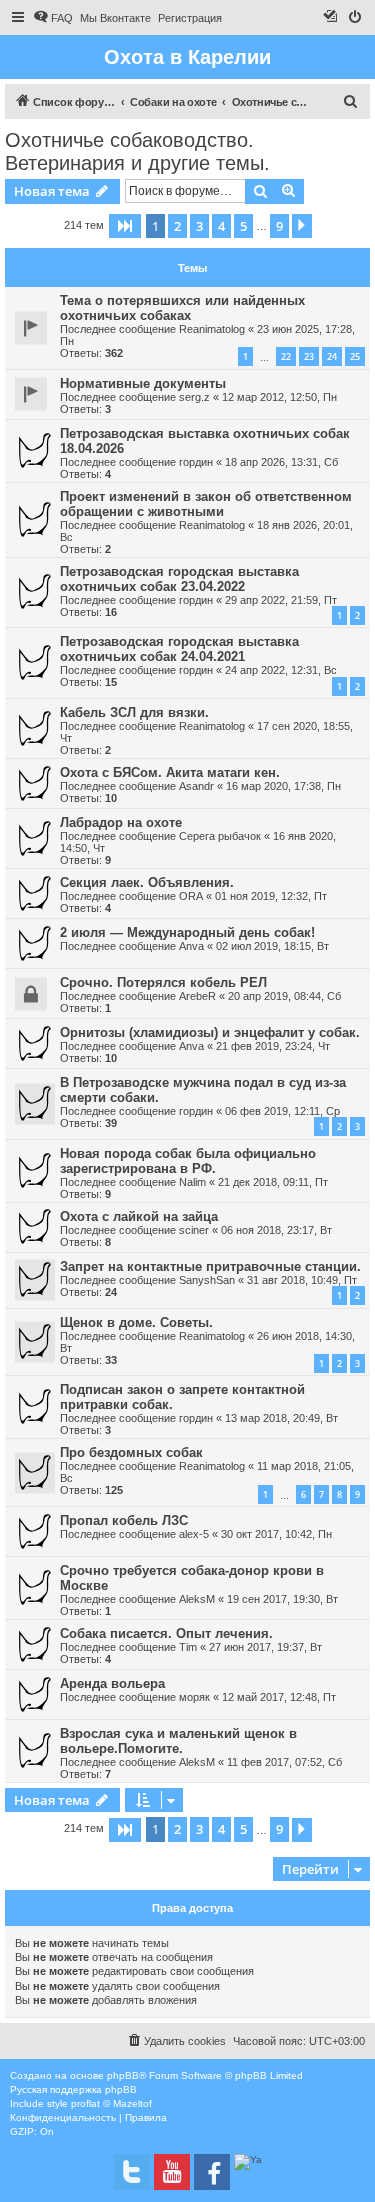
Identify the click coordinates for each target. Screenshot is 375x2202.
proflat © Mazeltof (111, 2103)
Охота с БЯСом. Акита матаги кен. (170, 772)
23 (309, 356)
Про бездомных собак (131, 1452)
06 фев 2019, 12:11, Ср (282, 1111)
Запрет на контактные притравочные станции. (210, 1266)
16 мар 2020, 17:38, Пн (283, 786)
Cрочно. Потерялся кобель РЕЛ (163, 982)
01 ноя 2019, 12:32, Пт (271, 896)
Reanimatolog (212, 329)
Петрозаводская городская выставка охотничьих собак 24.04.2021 (179, 649)
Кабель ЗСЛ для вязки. (134, 712)
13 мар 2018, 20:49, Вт (281, 1418)
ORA (191, 896)
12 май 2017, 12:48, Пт (279, 1697)
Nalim (192, 1182)
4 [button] (221, 226)
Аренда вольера (112, 1683)
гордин (196, 462)
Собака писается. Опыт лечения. (166, 1633)
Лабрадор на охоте (121, 822)
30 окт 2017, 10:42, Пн (276, 1534)
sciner (194, 1230)
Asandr (196, 786)
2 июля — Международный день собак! (187, 932)
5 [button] (243, 226)
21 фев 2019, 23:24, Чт (273, 1046)
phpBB (123, 2075)
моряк (194, 1697)
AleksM (197, 1599)
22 (286, 356)
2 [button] (177, 226)
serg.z (194, 397)
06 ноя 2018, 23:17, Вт (276, 1230)
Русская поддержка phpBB (73, 2089)
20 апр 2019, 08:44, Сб (284, 996)
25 (355, 356)
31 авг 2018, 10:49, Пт (302, 1280)
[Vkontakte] (132, 2172)
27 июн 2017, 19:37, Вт (265, 1647)
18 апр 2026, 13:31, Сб (281, 462)
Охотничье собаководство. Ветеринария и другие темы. (137, 151)
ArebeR (197, 996)
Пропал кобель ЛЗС (124, 1520)
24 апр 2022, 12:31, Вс (281, 670)
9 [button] (279, 226)
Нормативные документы (143, 383)
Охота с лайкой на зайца (139, 1216)
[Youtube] (172, 2172)
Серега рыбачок (220, 836)
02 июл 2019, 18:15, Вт (272, 946)
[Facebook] (212, 2172)
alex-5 (194, 1534)
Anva (191, 946)
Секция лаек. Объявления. (147, 882)
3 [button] (199, 226)
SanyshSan (207, 1280)
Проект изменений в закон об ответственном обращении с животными (206, 504)
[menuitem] (53, 18)
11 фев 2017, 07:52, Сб (284, 1762)
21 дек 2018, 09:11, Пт (273, 1182)
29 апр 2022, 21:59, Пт (281, 600)
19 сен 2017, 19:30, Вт (282, 1599)
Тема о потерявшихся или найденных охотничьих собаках (182, 308)
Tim (188, 1647)
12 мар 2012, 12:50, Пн (279, 397)
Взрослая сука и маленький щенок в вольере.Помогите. (178, 1741)
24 (332, 356)
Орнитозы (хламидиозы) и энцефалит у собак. (210, 1032)
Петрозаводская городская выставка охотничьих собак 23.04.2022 (179, 579)
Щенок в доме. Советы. (136, 1322)
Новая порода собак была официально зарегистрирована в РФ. (188, 1161)
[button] (125, 226)
